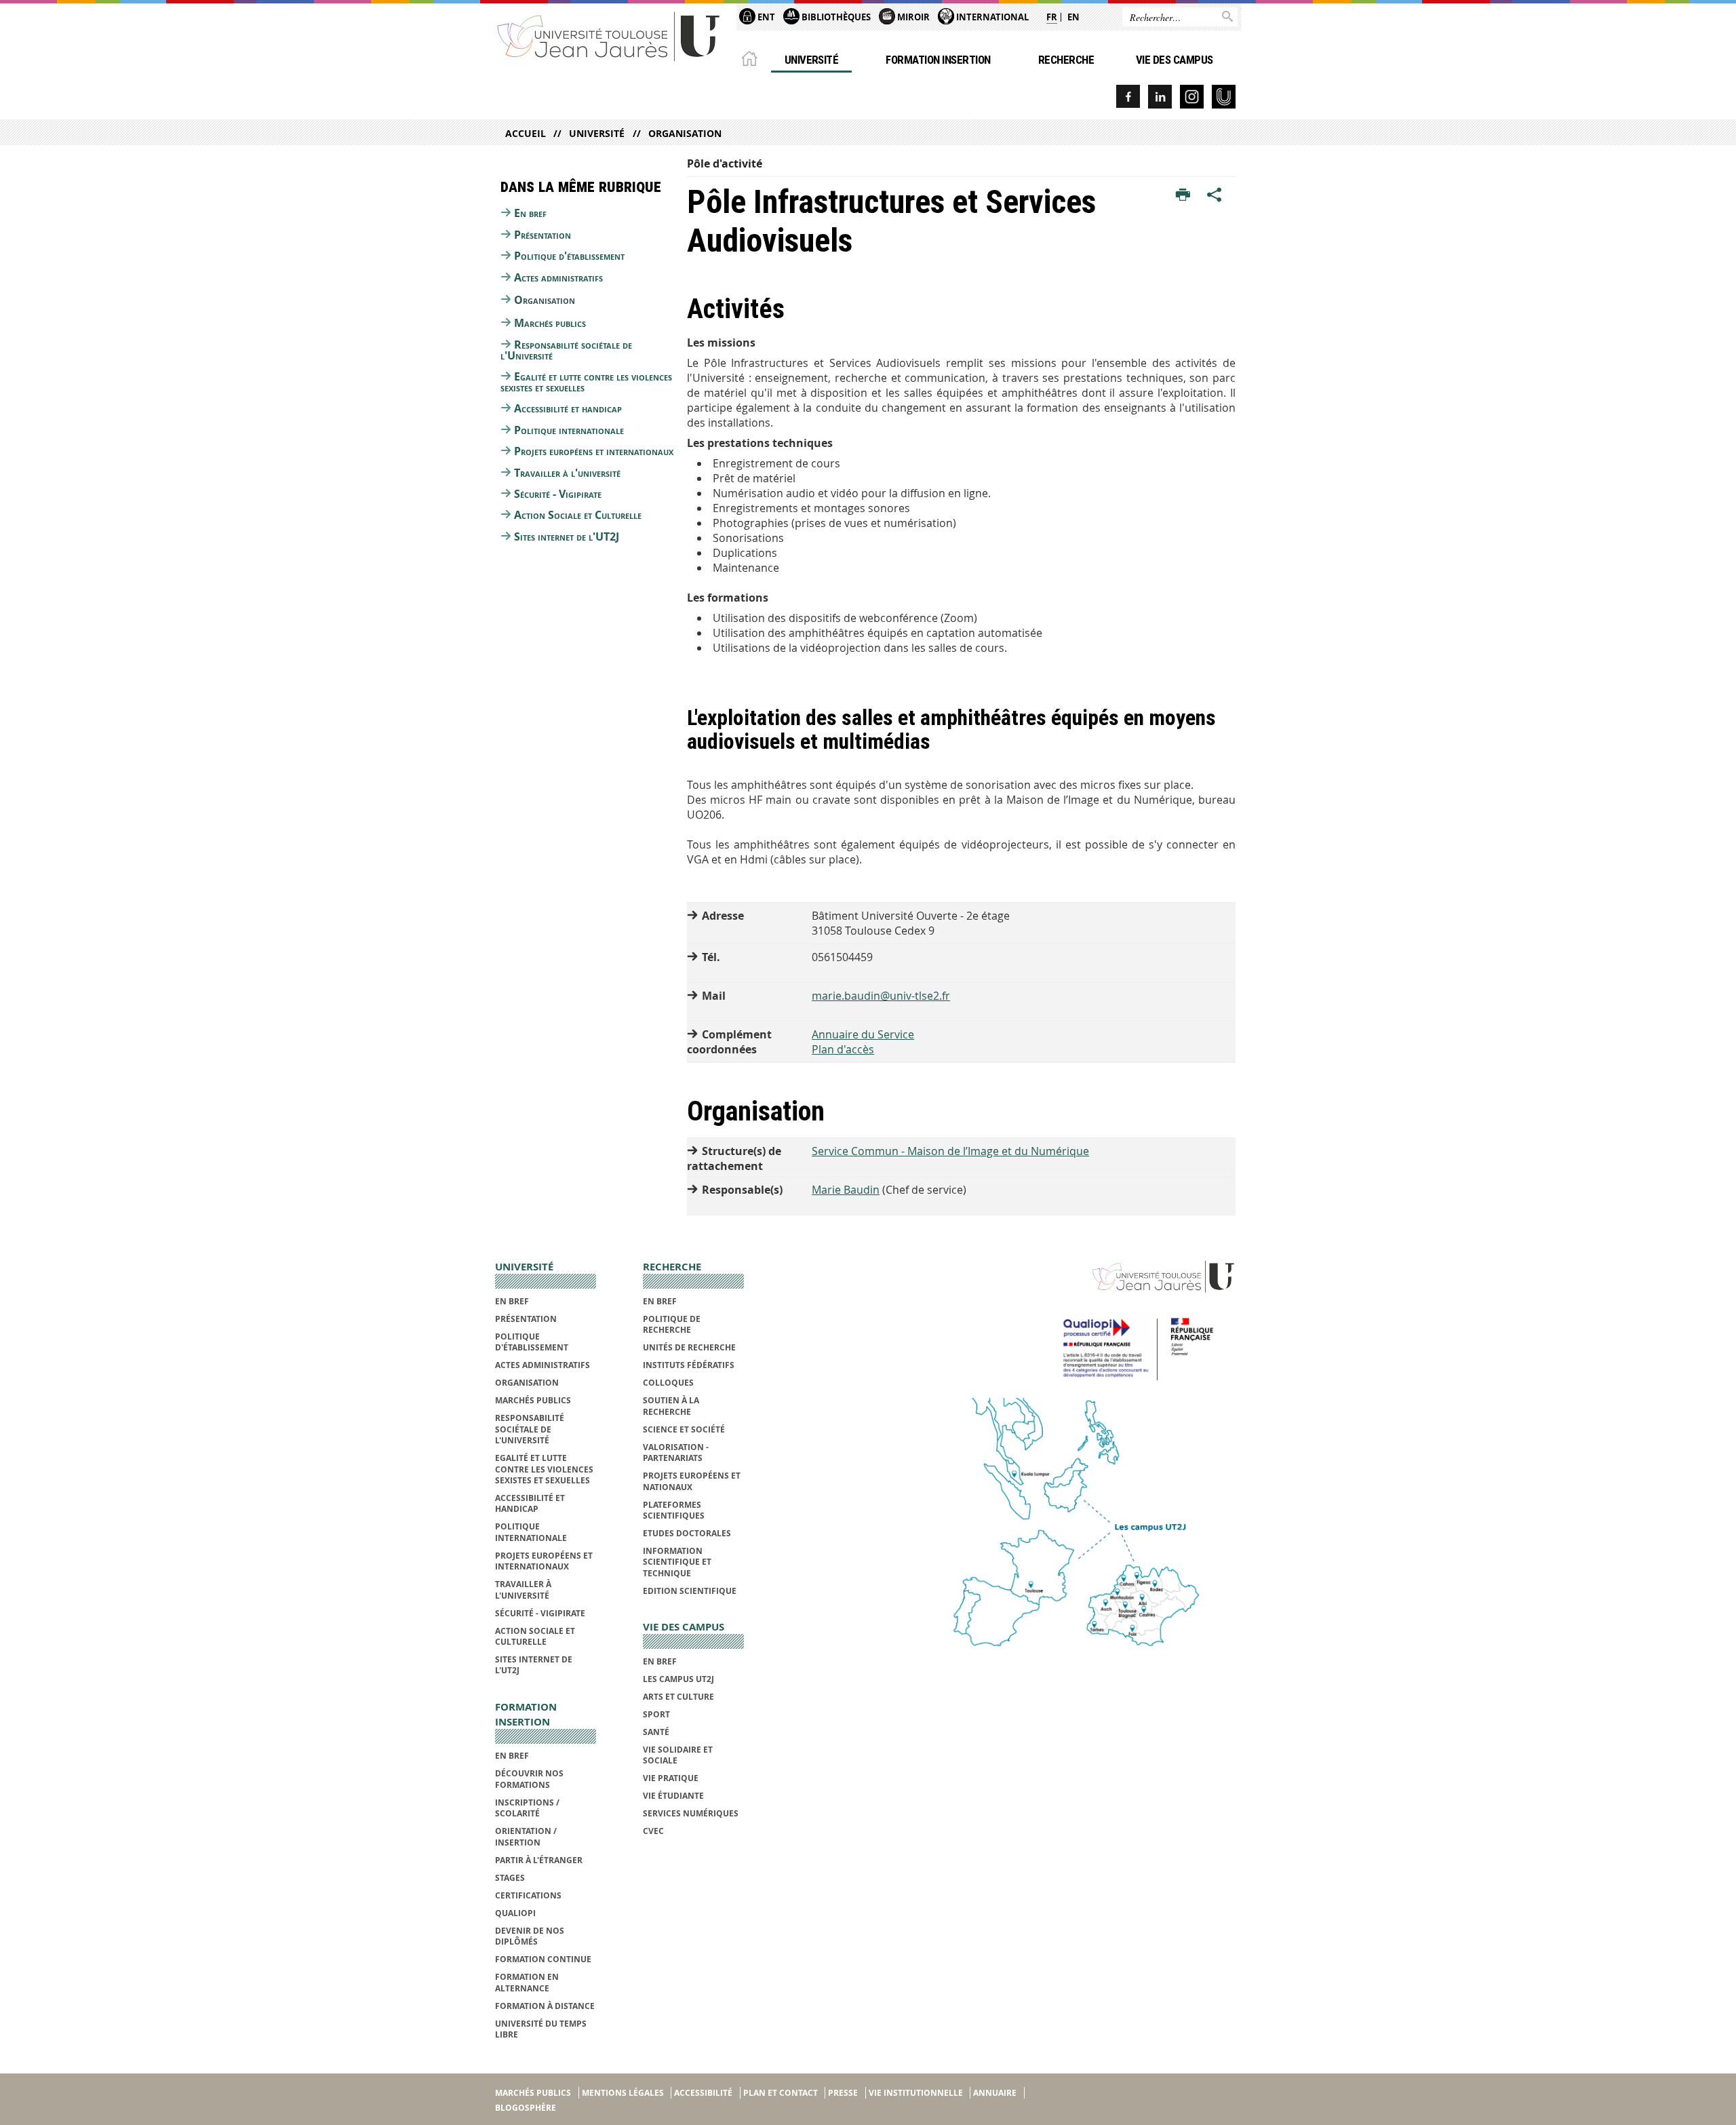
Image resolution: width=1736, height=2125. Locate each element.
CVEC (653, 1831)
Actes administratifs (558, 277)
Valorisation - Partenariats (676, 1453)
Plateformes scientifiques (674, 1510)
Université (812, 60)
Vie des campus (1175, 60)
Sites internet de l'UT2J (567, 537)
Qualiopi (515, 1913)
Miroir (912, 17)
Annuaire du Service (863, 1034)
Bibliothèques (835, 17)
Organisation (685, 133)
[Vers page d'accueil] (609, 36)
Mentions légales (623, 2093)
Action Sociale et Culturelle (578, 515)
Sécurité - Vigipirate (558, 494)
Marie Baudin (846, 1190)
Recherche (1066, 60)
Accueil (526, 133)
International (991, 17)
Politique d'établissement (569, 256)
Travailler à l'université (567, 473)
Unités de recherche (689, 1347)
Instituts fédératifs (689, 1365)
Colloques (668, 1383)
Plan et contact (781, 2093)
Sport (656, 1714)
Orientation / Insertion (526, 1836)
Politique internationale (569, 430)
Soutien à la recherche (671, 1406)
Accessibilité (703, 2093)
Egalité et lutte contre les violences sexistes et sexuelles (586, 382)
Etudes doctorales (687, 1533)
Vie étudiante (673, 1796)
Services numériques (691, 1813)
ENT (765, 17)
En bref (530, 213)
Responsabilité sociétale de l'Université (566, 350)
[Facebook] (1128, 97)
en (1073, 17)
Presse (843, 2093)
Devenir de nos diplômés (530, 1936)
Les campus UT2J (678, 1679)
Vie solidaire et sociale (678, 1755)
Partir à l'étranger (539, 1860)
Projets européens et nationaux (692, 1481)
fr (1052, 17)
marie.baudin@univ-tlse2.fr (881, 996)
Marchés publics (550, 323)
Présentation (542, 235)
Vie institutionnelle (916, 2093)
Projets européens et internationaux (594, 451)
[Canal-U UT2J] (1224, 97)
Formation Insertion (938, 60)
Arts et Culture (678, 1697)
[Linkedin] (1160, 97)
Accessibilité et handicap (568, 408)
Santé (656, 1732)
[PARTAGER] (1215, 195)
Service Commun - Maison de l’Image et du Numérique (950, 1151)
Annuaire (995, 2093)
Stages (510, 1878)
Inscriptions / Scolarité (527, 1808)
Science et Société (684, 1429)
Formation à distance (545, 2006)
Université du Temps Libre (541, 2029)
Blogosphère (526, 2108)
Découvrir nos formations (529, 1779)
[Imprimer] (1183, 195)
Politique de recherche (672, 1324)
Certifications (528, 1895)
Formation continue (543, 1959)
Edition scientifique (690, 1591)
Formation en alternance (527, 1982)
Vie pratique (671, 1778)
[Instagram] (1192, 97)
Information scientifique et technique (677, 1562)
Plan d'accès (843, 1049)
